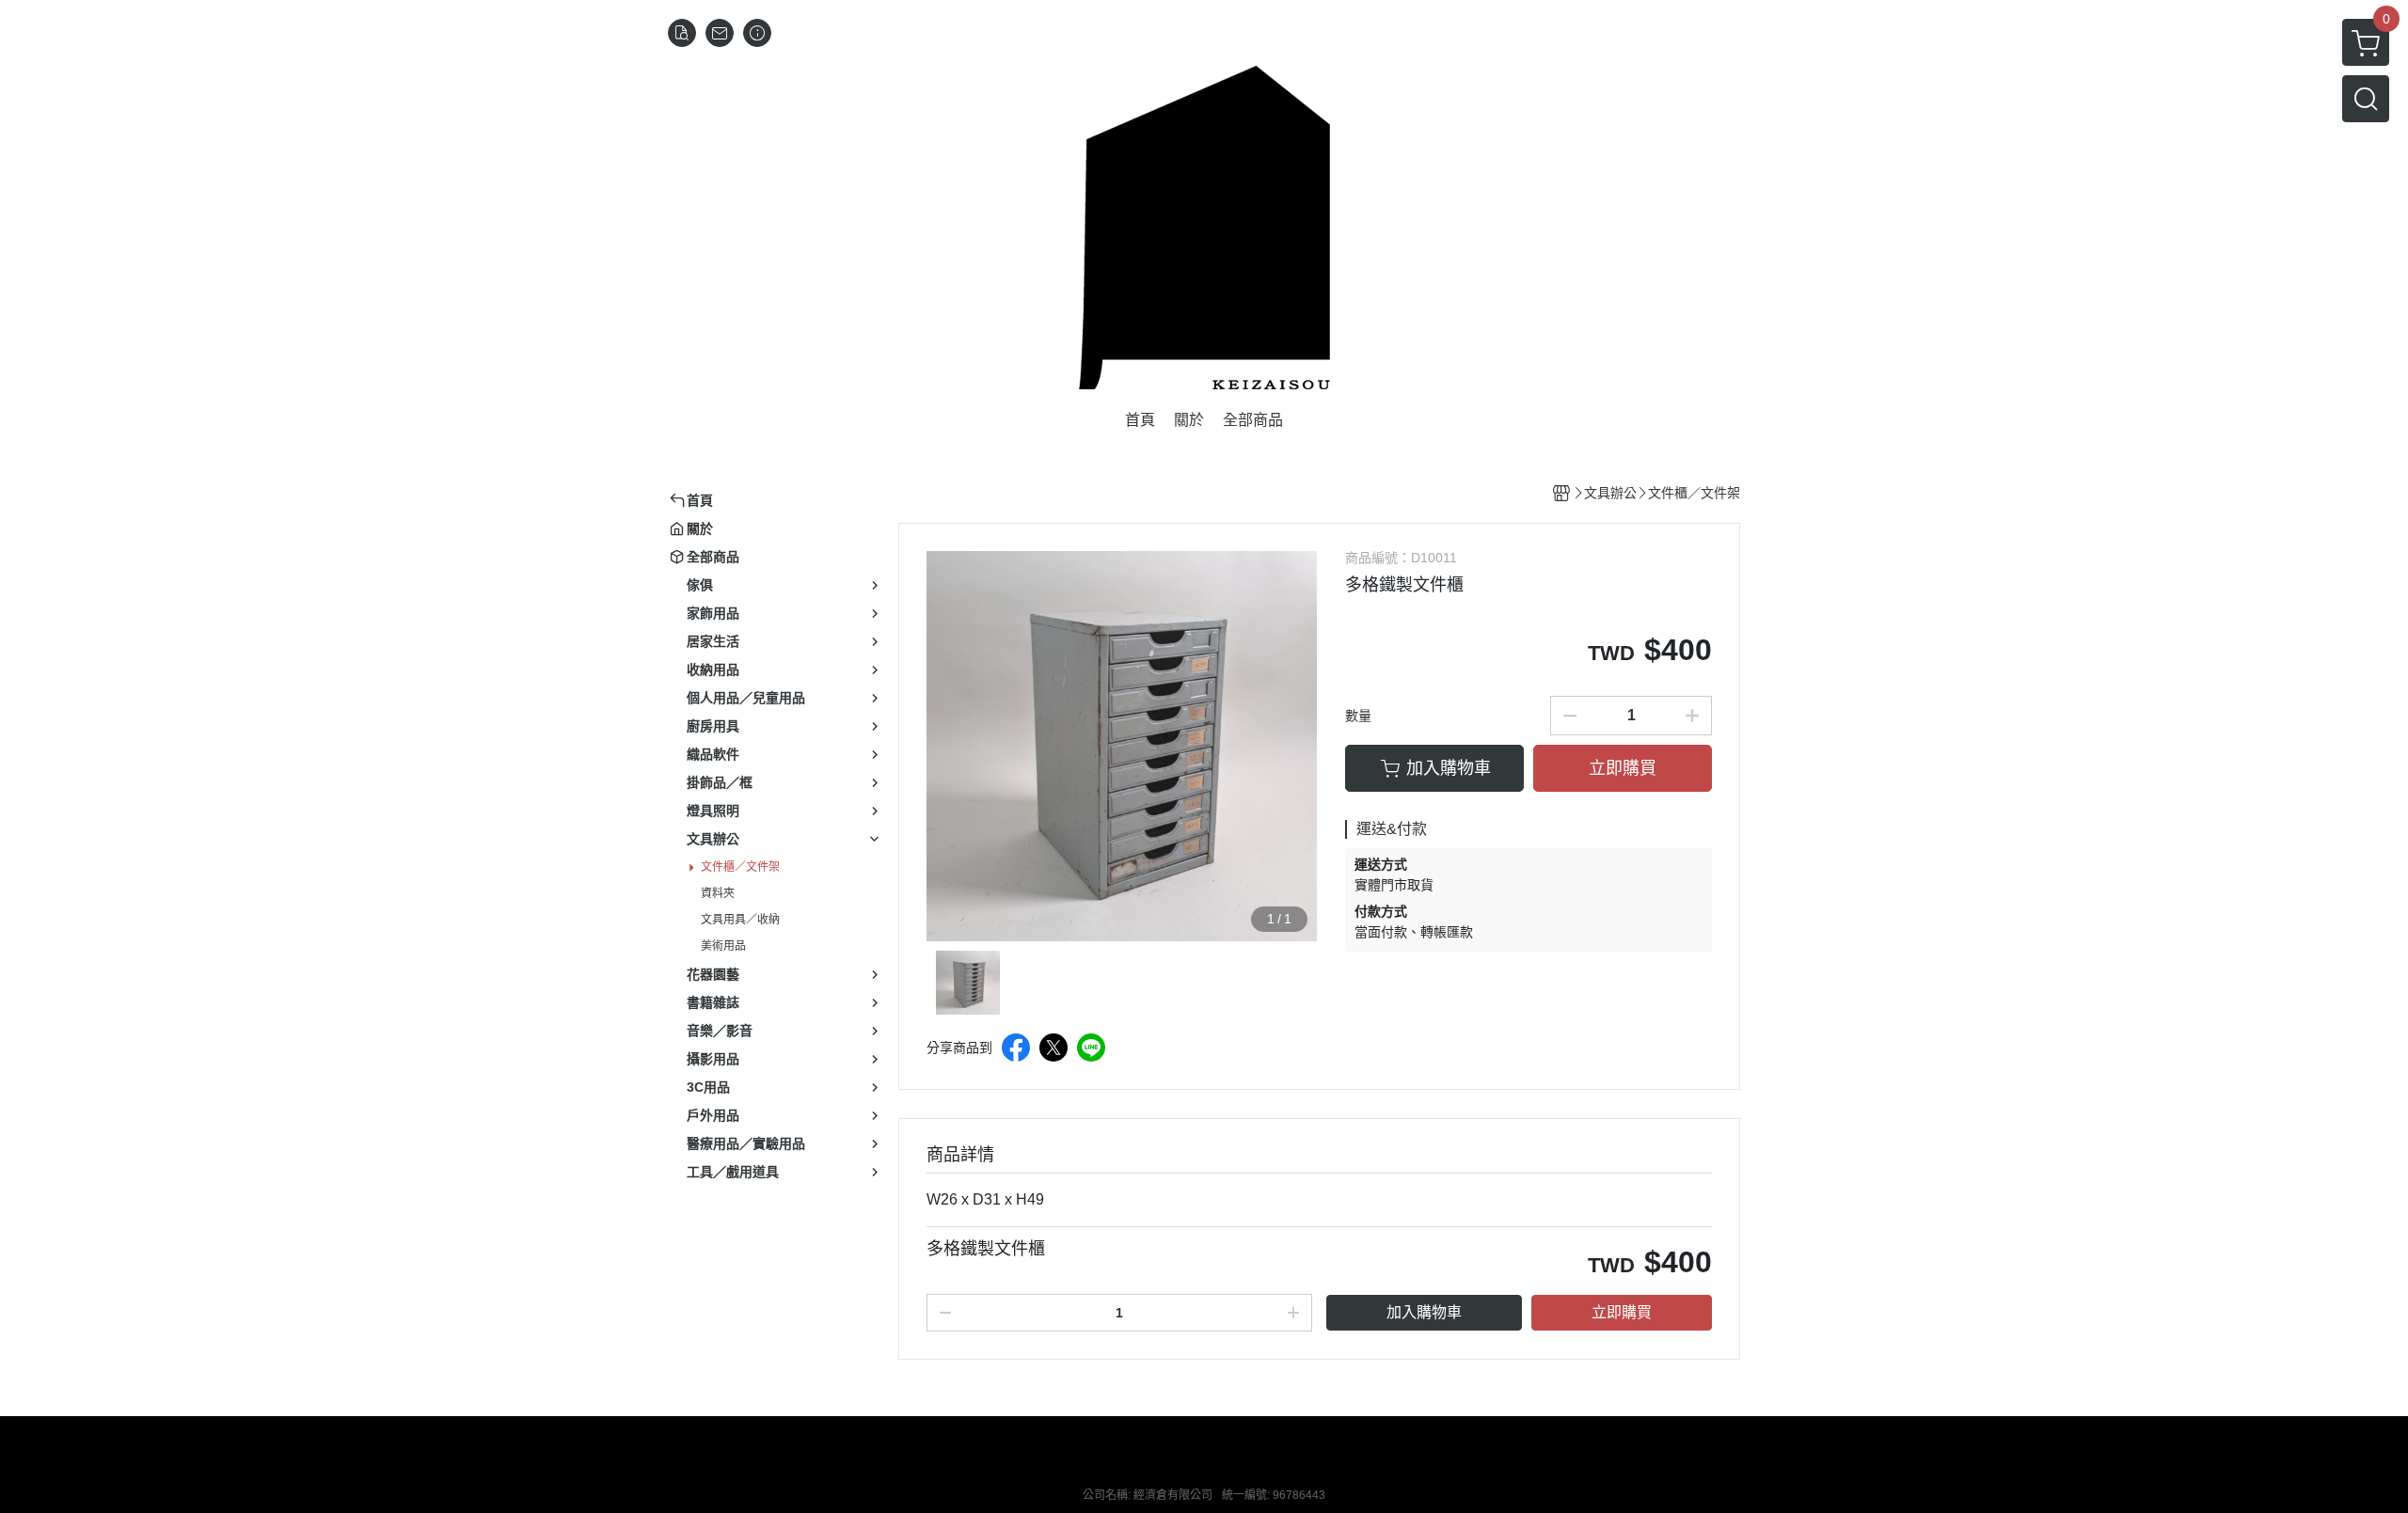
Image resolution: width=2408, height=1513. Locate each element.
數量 (1358, 716)
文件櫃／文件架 (740, 867)
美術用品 (723, 946)
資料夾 (718, 893)
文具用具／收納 (740, 920)
